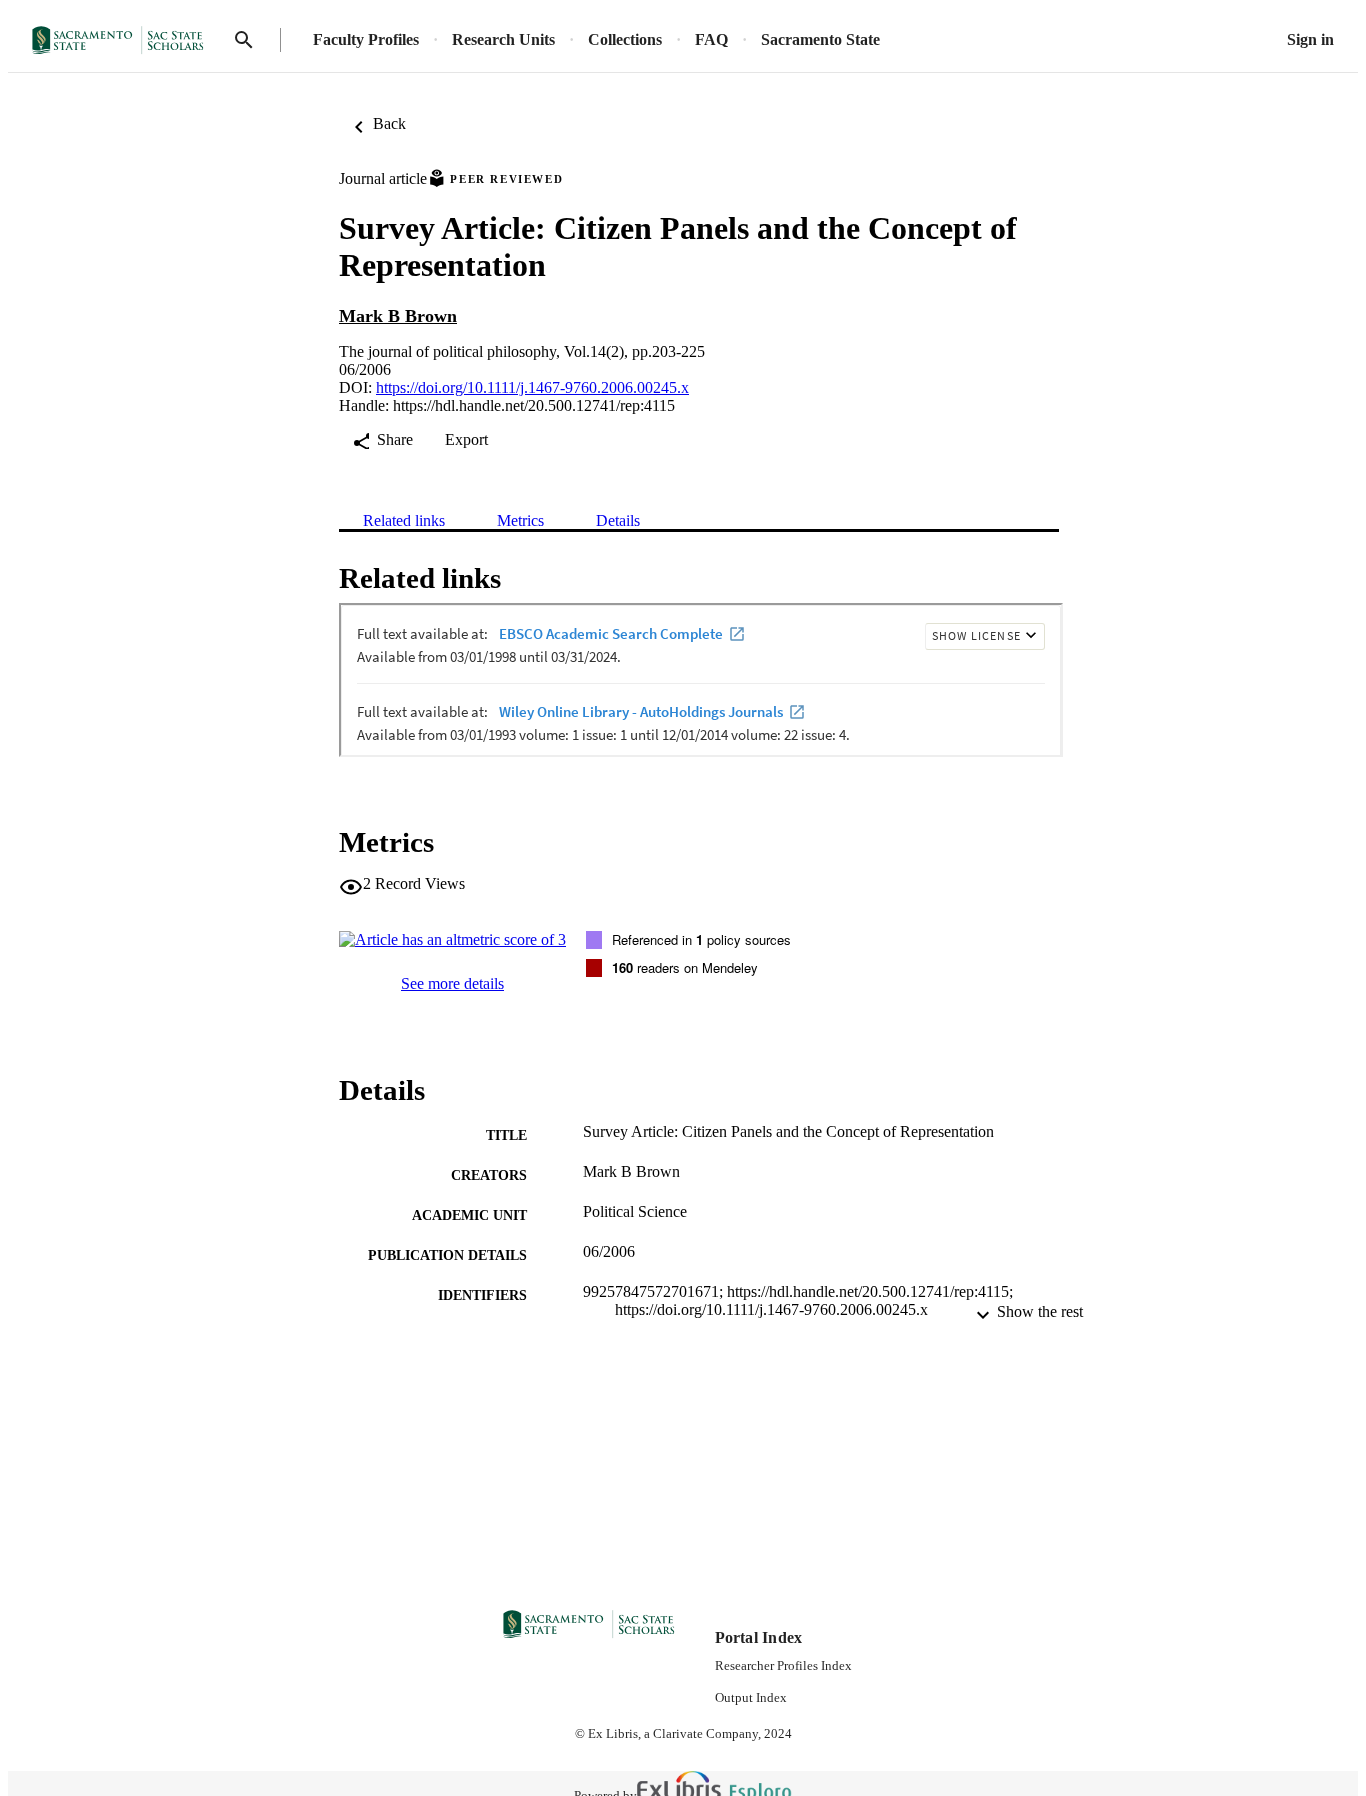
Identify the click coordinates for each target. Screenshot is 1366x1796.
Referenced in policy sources (701, 939)
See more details (452, 983)
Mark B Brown (398, 316)
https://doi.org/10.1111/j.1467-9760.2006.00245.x (532, 387)
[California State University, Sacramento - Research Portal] (124, 40)
